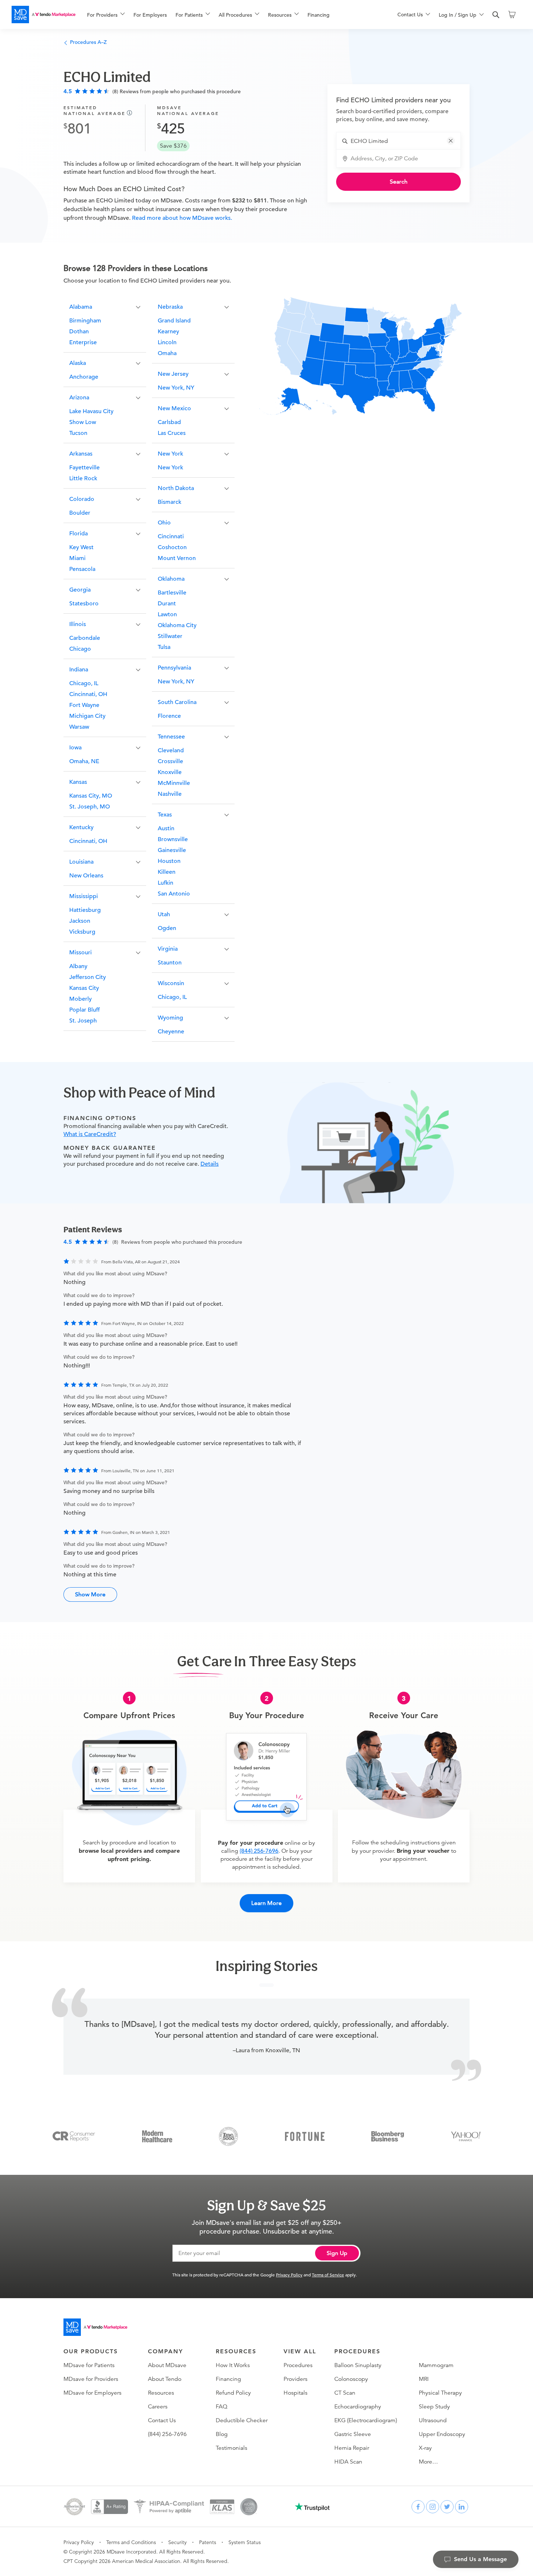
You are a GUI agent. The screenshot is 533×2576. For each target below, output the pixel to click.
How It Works (233, 2365)
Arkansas (81, 454)
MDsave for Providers (91, 2379)
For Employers (150, 15)
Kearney (168, 332)
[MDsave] (44, 15)
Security (177, 2542)
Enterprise (83, 342)
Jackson (80, 921)
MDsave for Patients (89, 2365)
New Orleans (86, 876)
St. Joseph (83, 1021)
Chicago (80, 649)
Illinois (78, 624)
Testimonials (232, 2448)
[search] (496, 15)
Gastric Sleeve (353, 2434)
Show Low (83, 422)
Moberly (80, 999)
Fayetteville (84, 468)
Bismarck (170, 502)
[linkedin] (462, 2507)
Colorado (82, 499)
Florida (78, 534)
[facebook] (418, 2507)
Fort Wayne (84, 705)
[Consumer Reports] (74, 2136)
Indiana (79, 670)
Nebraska (170, 307)
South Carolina (177, 702)
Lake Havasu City (91, 411)
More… (428, 2462)
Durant (167, 604)
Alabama (81, 307)
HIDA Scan (348, 2462)
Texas (165, 815)
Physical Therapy (440, 2393)
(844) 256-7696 (259, 1851)
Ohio (164, 523)
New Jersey (173, 374)
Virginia (168, 949)
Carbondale (85, 638)
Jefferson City (88, 977)
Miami (77, 558)
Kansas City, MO (91, 796)
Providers (296, 2379)
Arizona (79, 398)
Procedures (298, 2365)
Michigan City (87, 716)
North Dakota (176, 488)
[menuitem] (106, 15)
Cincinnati (171, 536)
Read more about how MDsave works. (181, 218)
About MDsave (167, 2365)
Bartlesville (172, 593)
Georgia (80, 590)
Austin (166, 828)
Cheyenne (171, 1032)
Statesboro (84, 604)
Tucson (78, 433)
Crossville (170, 761)
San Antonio (174, 894)
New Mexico (174, 408)
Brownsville (173, 839)
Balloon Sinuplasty (358, 2365)
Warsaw (79, 727)
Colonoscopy (351, 2379)
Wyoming (170, 1018)
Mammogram (436, 2365)
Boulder (80, 513)
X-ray (425, 2448)
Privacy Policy (289, 2275)
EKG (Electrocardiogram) (366, 2420)
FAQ (222, 2407)
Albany (78, 966)
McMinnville (174, 783)
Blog (222, 2434)
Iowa (75, 748)
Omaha (167, 353)
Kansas (78, 782)
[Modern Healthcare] (157, 2136)
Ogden (167, 928)
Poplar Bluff (84, 1010)
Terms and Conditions (131, 2542)
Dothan (79, 332)
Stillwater (170, 636)
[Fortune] (305, 2136)
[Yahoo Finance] (466, 2136)
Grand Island (174, 321)
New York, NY (176, 388)
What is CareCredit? (90, 1134)
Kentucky (81, 827)
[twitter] (447, 2507)
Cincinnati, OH (88, 694)
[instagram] (433, 2507)
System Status (245, 2542)
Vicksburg (82, 932)
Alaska (78, 363)
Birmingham (85, 321)
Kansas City (84, 988)
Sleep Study (434, 2407)
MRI (424, 2379)
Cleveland (171, 750)
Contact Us (162, 2420)
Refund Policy (233, 2393)
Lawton (167, 614)
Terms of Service (328, 2275)
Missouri (80, 952)
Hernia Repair (352, 2448)
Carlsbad (169, 422)
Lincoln (167, 342)
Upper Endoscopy (442, 2434)
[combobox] (403, 141)
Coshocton (172, 547)
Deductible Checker (242, 2420)
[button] (451, 141)
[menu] (231, 15)
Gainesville (172, 850)
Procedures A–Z (88, 42)
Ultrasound (433, 2420)
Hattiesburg (85, 910)
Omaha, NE (84, 761)
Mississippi (84, 896)
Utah (164, 914)
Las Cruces (172, 433)
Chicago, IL (84, 683)
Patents (208, 2542)
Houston (169, 861)
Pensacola (82, 569)
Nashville (170, 794)
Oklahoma (171, 579)
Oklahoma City (177, 625)
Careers (158, 2407)
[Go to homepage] (95, 2327)
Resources (161, 2393)
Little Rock (83, 478)
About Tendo (165, 2379)
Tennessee (171, 737)
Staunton (170, 963)
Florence (169, 716)
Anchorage (84, 377)
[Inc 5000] (228, 2136)
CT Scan (345, 2393)
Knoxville (170, 772)
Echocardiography (358, 2407)
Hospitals (296, 2393)
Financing (319, 15)
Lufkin (166, 883)
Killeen (167, 872)
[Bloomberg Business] (388, 2136)
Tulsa (164, 647)
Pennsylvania (174, 668)
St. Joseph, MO (90, 807)
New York (170, 454)
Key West (81, 547)
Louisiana (81, 862)
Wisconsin (171, 983)
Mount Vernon (177, 558)
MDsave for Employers (92, 2393)
